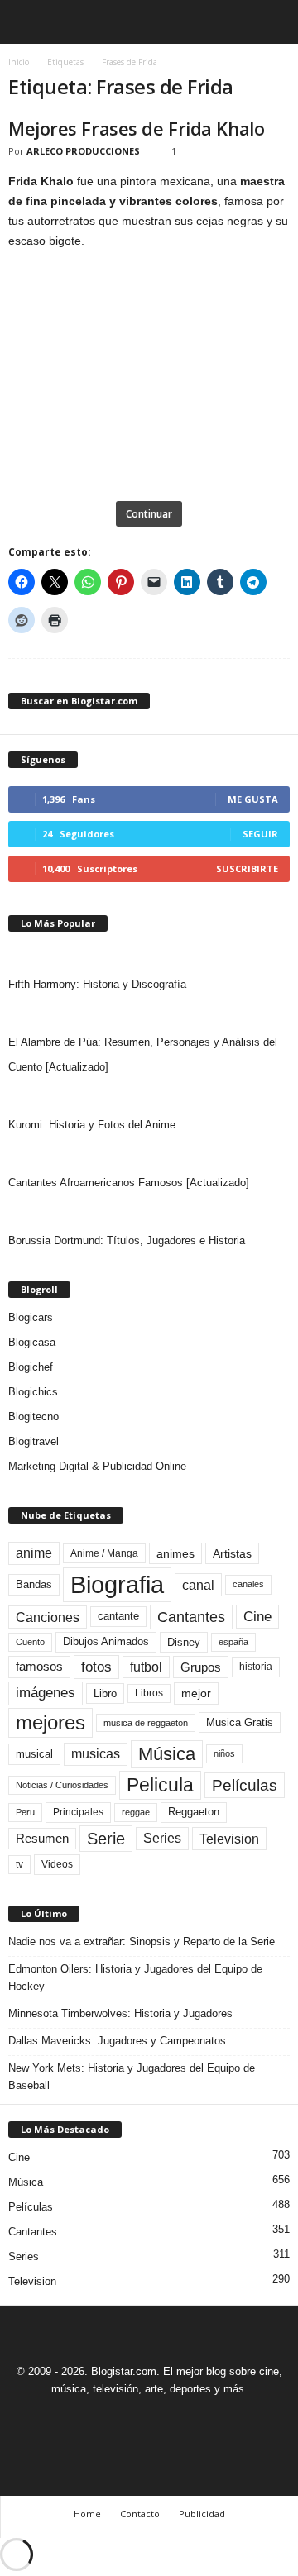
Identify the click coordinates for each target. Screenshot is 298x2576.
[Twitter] (170, 2419)
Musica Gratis (240, 1722)
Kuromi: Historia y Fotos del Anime (92, 1125)
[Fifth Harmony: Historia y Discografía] (149, 956)
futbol (146, 1667)
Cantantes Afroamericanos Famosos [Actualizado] (129, 1183)
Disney (184, 1642)
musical (34, 1754)
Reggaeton (194, 1812)
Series (162, 1838)
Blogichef (31, 1367)
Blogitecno (34, 1417)
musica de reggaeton (146, 1723)
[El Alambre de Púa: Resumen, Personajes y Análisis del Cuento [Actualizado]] (149, 1014)
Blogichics (33, 1392)
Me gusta (253, 799)
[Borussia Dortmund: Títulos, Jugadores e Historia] (149, 1212)
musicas (96, 1754)
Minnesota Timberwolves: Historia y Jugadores (120, 2013)
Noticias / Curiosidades (62, 1785)
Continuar (149, 514)
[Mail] (132, 2419)
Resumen (42, 1839)
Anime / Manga (104, 1553)
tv (19, 1864)
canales (248, 1584)
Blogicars (31, 1317)
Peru (25, 1812)
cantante (118, 1616)
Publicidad (202, 2514)
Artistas (232, 1553)
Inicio (19, 62)
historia (256, 1667)
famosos (39, 1667)
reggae (136, 1812)
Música (167, 1754)
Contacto (140, 2514)
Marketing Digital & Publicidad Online (97, 1466)
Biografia (117, 1584)
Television (229, 1839)
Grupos (201, 1667)
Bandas (34, 1584)
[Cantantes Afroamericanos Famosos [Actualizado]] (149, 1154)
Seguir (260, 834)
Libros (149, 1693)
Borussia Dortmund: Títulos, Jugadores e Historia (127, 1240)
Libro (105, 1693)
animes (175, 1553)
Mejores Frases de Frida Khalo (136, 128)
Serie (106, 1838)
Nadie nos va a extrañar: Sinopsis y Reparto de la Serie (142, 1942)
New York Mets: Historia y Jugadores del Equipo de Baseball (132, 2077)
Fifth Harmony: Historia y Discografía (97, 984)
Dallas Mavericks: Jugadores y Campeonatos (117, 2041)
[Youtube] (206, 2419)
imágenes (46, 1693)
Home (87, 2514)
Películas (245, 1785)
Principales (78, 1812)
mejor (196, 1693)
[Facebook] (94, 2419)
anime (34, 1553)
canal (198, 1585)
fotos (96, 1667)
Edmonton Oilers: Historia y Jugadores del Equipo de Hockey (135, 1977)
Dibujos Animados (106, 1641)
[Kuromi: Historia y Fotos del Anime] (149, 1096)
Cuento (30, 1642)
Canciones (48, 1617)
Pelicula (160, 1785)
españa (233, 1642)
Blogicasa (32, 1342)
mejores (50, 1722)
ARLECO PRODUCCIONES (83, 151)
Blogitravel (34, 1441)
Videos (57, 1864)
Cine (257, 1616)
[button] (272, 22)
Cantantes (191, 1617)
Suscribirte (247, 868)
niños (224, 1753)
